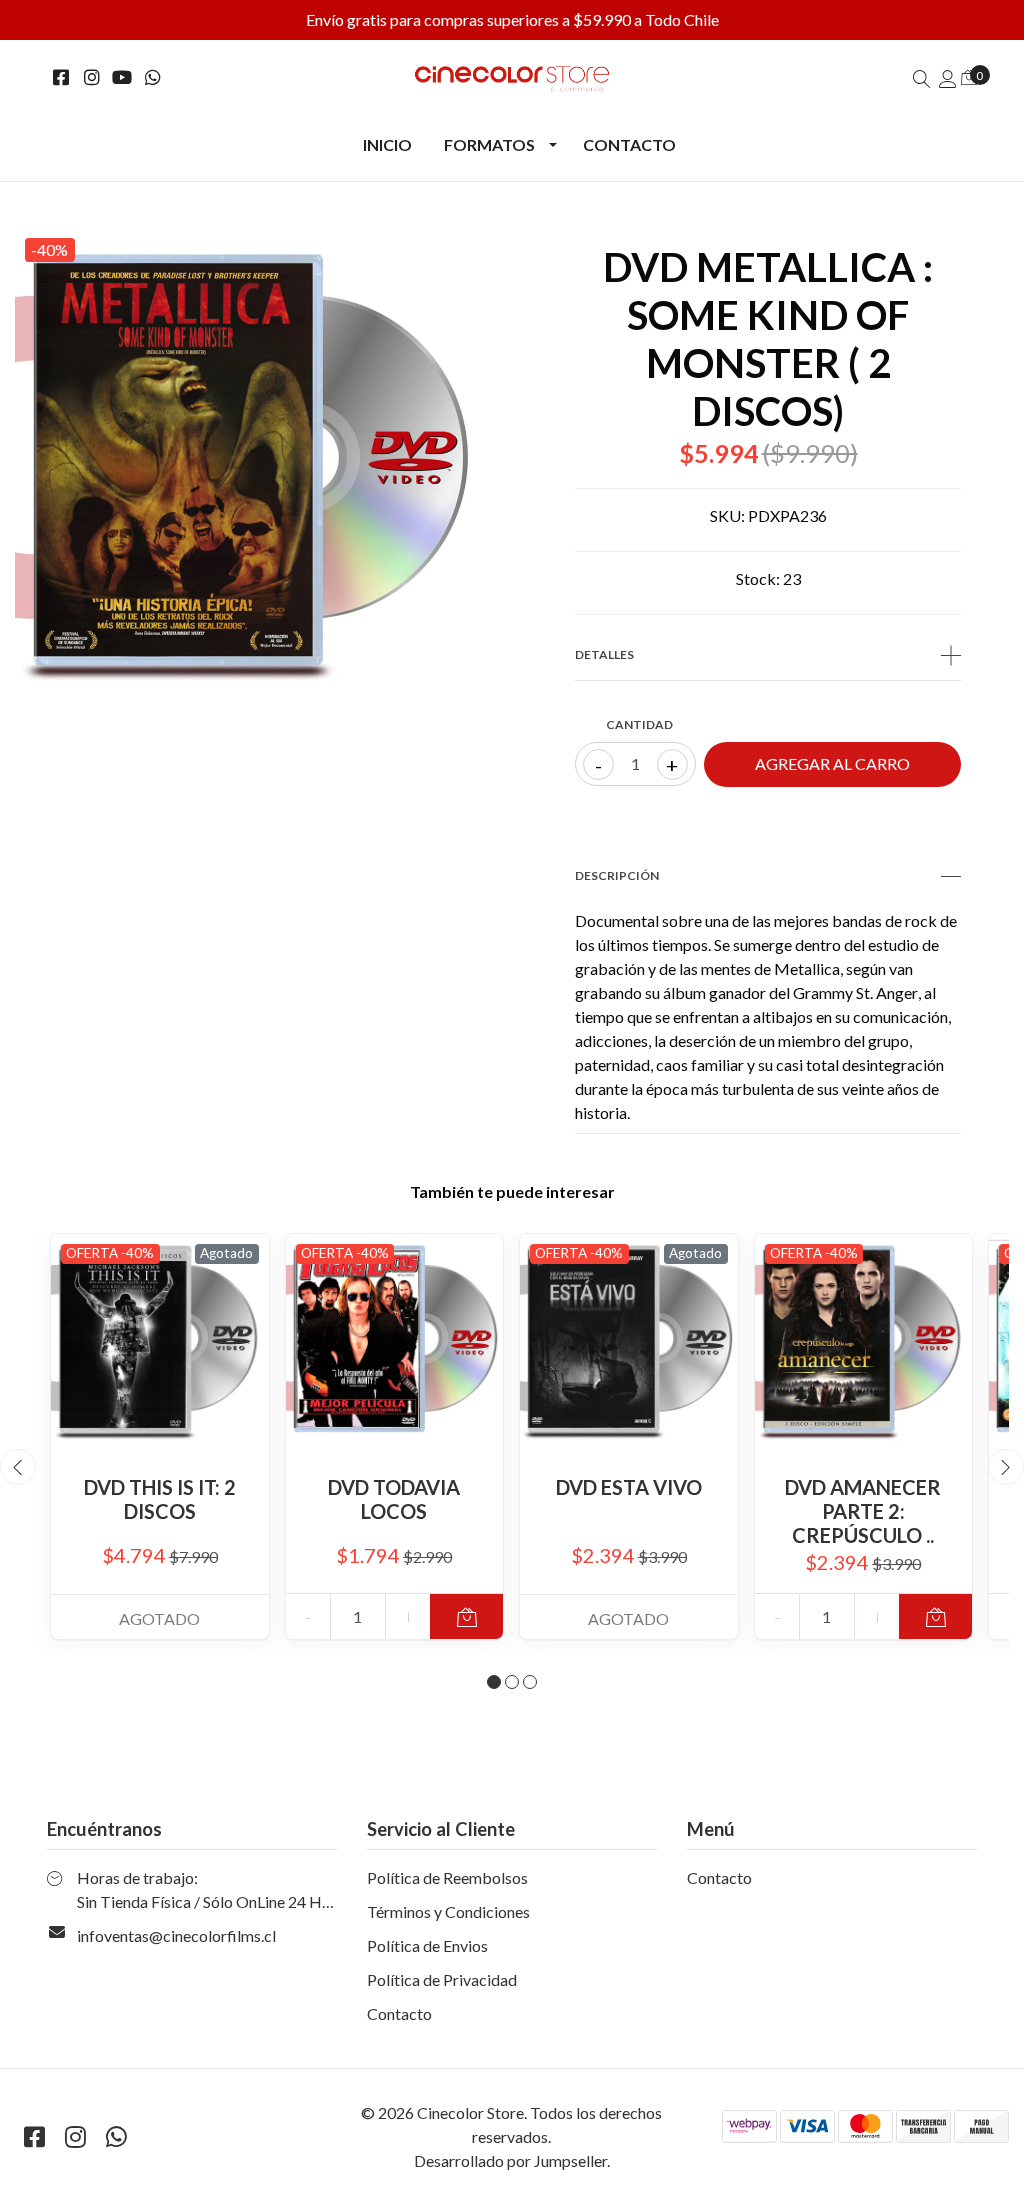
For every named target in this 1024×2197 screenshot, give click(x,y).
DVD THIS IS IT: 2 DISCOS (160, 1499)
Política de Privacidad (442, 1979)
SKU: (727, 515)
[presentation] (18, 1467)
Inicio (387, 144)
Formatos (489, 144)
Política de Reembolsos (447, 1877)
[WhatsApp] (153, 77)
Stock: (758, 578)
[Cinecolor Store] (512, 78)
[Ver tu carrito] (969, 76)
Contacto (629, 144)
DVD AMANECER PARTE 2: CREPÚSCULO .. (863, 1511)
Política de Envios (427, 1945)
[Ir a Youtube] (122, 77)
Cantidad (639, 724)
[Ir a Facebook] (61, 77)
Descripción (617, 875)
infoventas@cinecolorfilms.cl (176, 1935)
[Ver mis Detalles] (948, 78)
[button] (494, 1682)
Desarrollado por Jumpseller (510, 2160)
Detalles (604, 654)
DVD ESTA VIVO (629, 1487)
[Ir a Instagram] (92, 77)
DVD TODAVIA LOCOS (394, 1499)
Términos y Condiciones (448, 1911)
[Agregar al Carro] (466, 1616)
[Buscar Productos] (922, 78)
